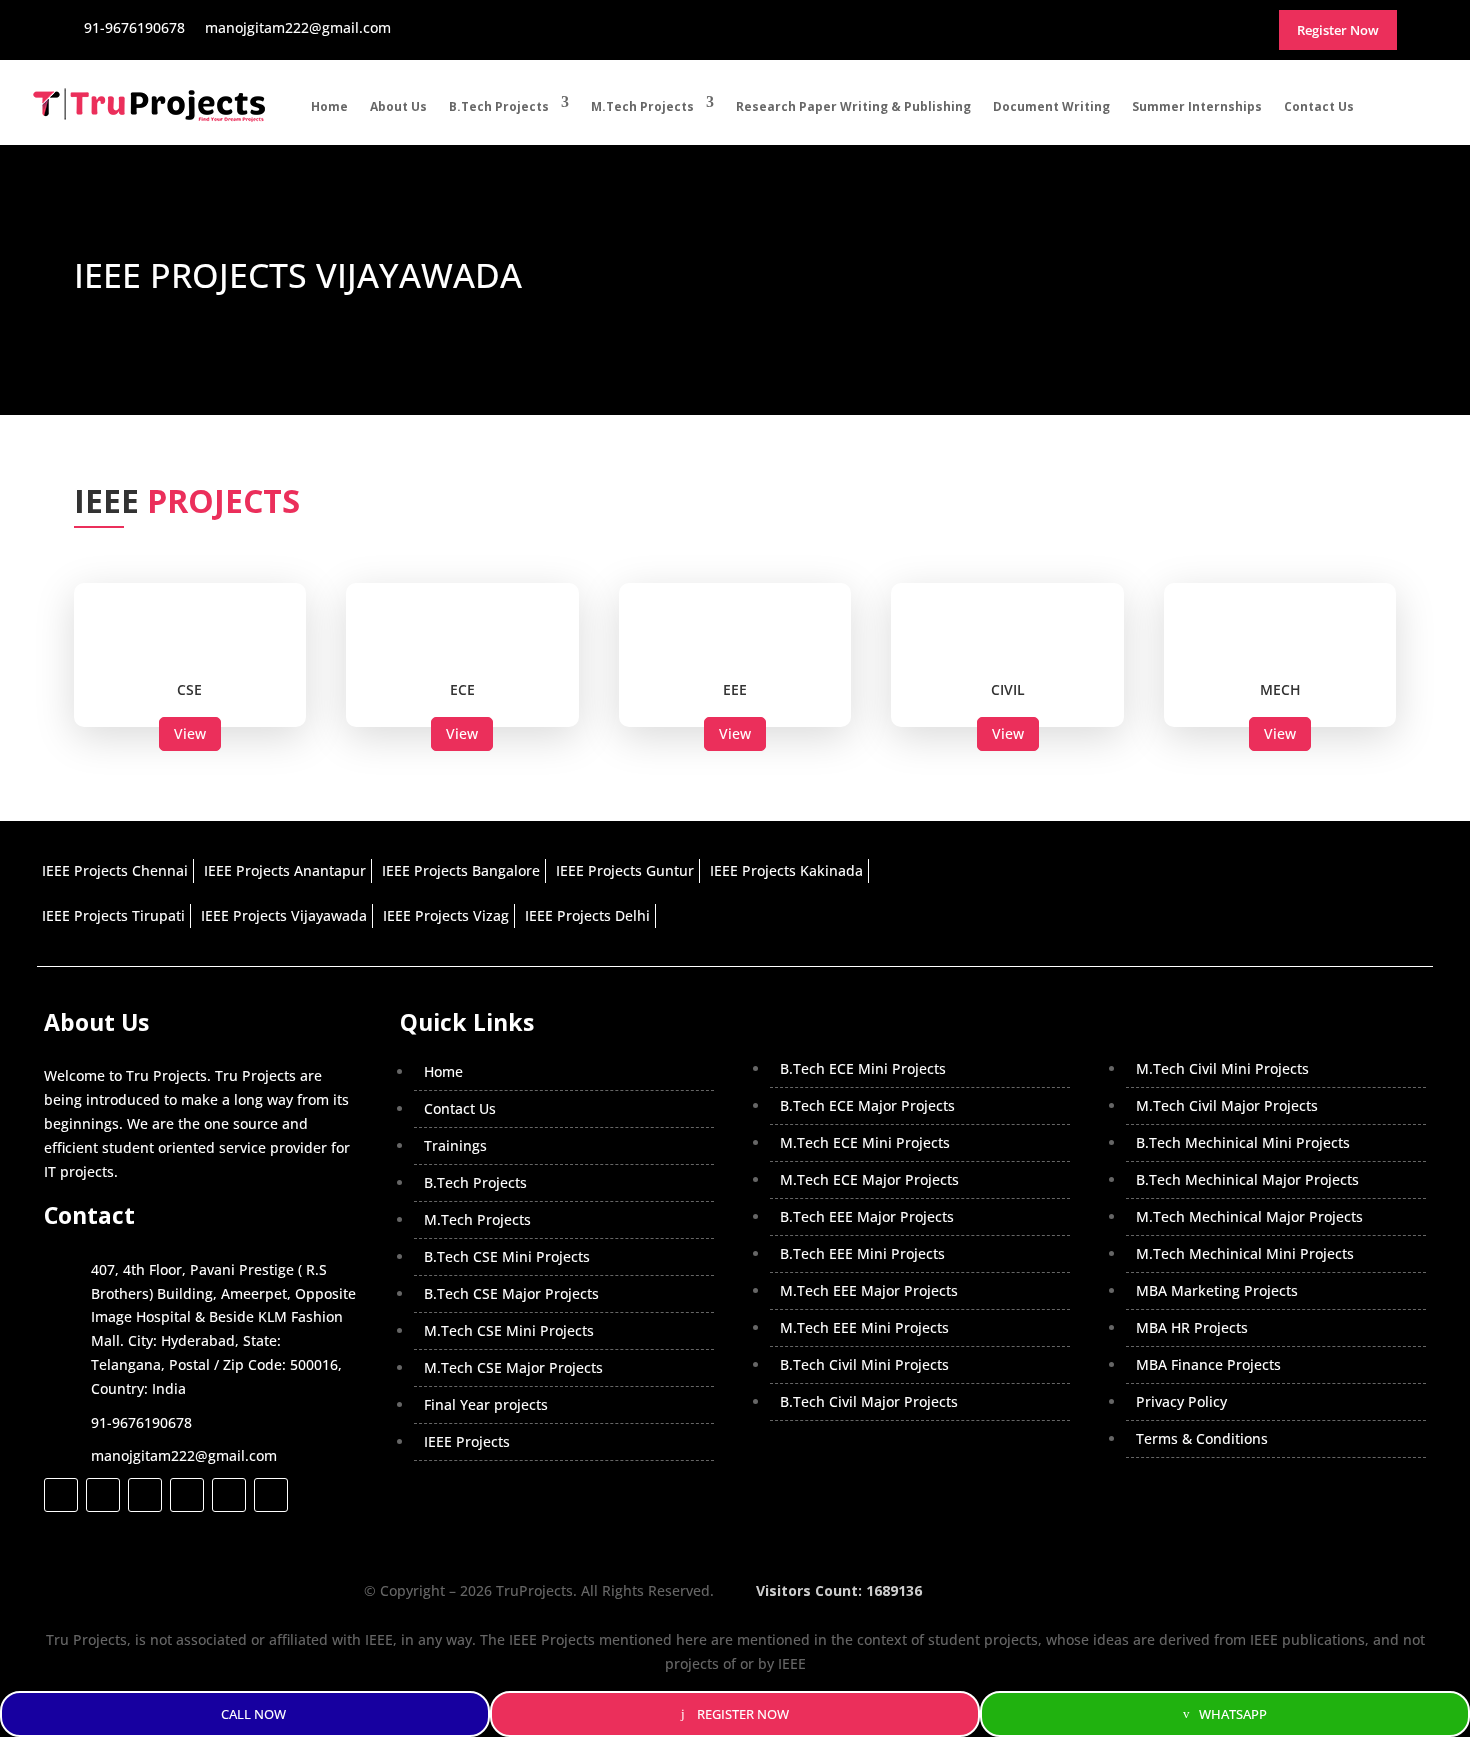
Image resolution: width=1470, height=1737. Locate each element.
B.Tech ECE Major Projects (867, 1105)
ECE (462, 689)
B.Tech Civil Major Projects (869, 1401)
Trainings (455, 1145)
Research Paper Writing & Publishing (853, 106)
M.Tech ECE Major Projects (869, 1179)
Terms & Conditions (1202, 1438)
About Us (398, 106)
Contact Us (1319, 106)
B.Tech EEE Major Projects (867, 1216)
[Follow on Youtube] (229, 1495)
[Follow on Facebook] (61, 1495)
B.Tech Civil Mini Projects (864, 1364)
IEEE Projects (467, 1441)
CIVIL (1008, 689)
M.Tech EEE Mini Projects (864, 1327)
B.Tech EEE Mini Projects (862, 1253)
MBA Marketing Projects (1217, 1290)
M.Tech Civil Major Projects (1227, 1105)
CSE (189, 689)
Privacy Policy (1181, 1401)
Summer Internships (1197, 106)
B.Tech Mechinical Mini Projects (1243, 1142)
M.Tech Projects (642, 106)
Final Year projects (486, 1404)
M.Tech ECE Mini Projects (865, 1142)
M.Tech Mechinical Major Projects (1249, 1216)
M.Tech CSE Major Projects (513, 1367)
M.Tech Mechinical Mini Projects (1245, 1253)
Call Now (253, 1714)
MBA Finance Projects (1208, 1364)
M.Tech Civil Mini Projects (1222, 1068)
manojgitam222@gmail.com (184, 1455)
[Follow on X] (103, 1495)
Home (329, 106)
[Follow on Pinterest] (271, 1495)
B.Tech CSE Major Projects (511, 1293)
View (190, 733)
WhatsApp (1233, 1714)
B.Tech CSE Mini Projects (507, 1256)
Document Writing (1051, 106)
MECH (1280, 689)
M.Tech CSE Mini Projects (509, 1330)
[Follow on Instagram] (145, 1495)
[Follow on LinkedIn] (187, 1495)
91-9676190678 (141, 1422)
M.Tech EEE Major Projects (869, 1290)
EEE (735, 689)
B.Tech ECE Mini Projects (863, 1068)
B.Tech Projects (499, 106)
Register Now (743, 1714)
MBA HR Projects (1192, 1327)
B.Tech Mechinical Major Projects (1247, 1179)
